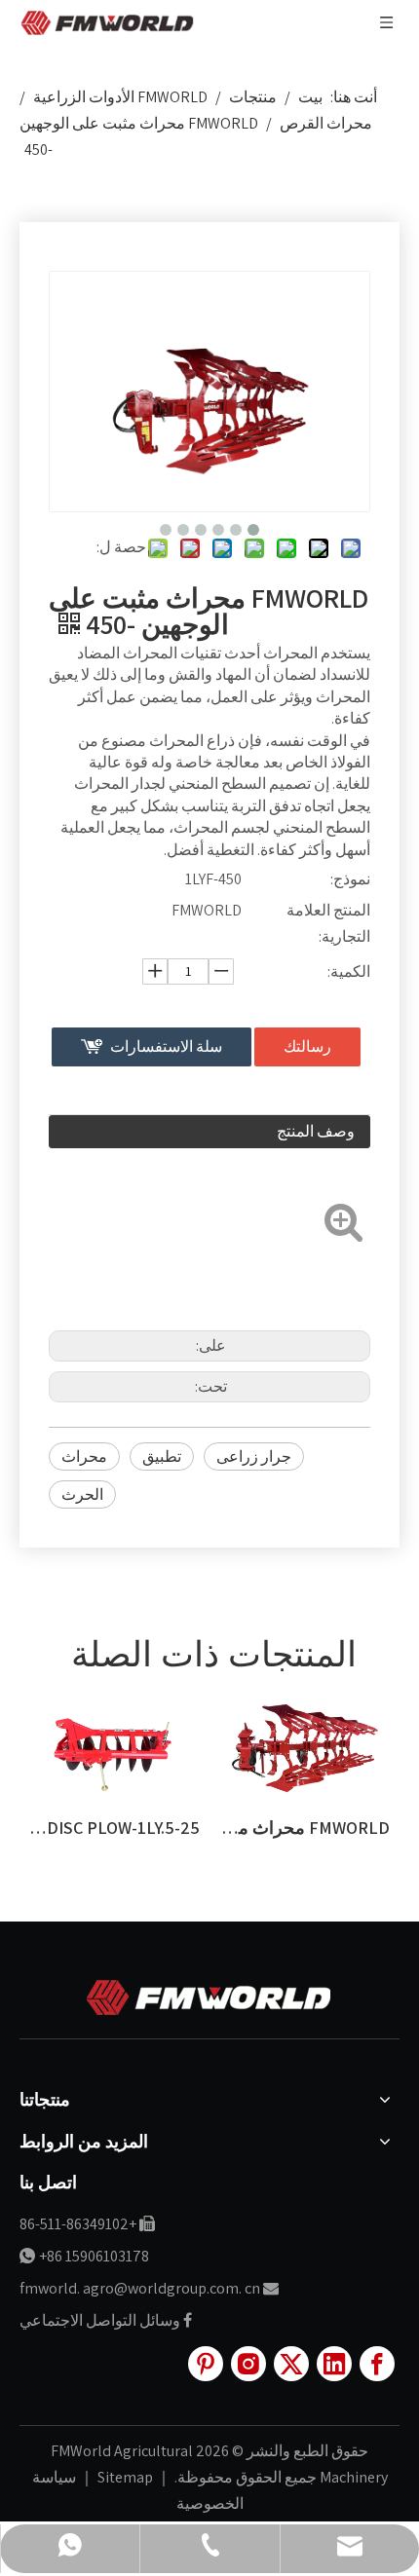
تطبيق (162, 1456)
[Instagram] (248, 2364)
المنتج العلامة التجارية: (328, 923)
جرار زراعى (254, 1456)
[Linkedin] (334, 2364)
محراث (84, 1456)
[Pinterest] (206, 2364)
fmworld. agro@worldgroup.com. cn (140, 2288)
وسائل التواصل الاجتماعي (100, 2320)
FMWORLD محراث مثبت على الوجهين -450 (227, 1828)
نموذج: (350, 879)
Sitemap (124, 2477)
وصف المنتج (316, 1131)
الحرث (82, 1494)
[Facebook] (377, 2364)
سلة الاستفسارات (166, 1046)
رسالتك (307, 1046)
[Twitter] (291, 2364)
